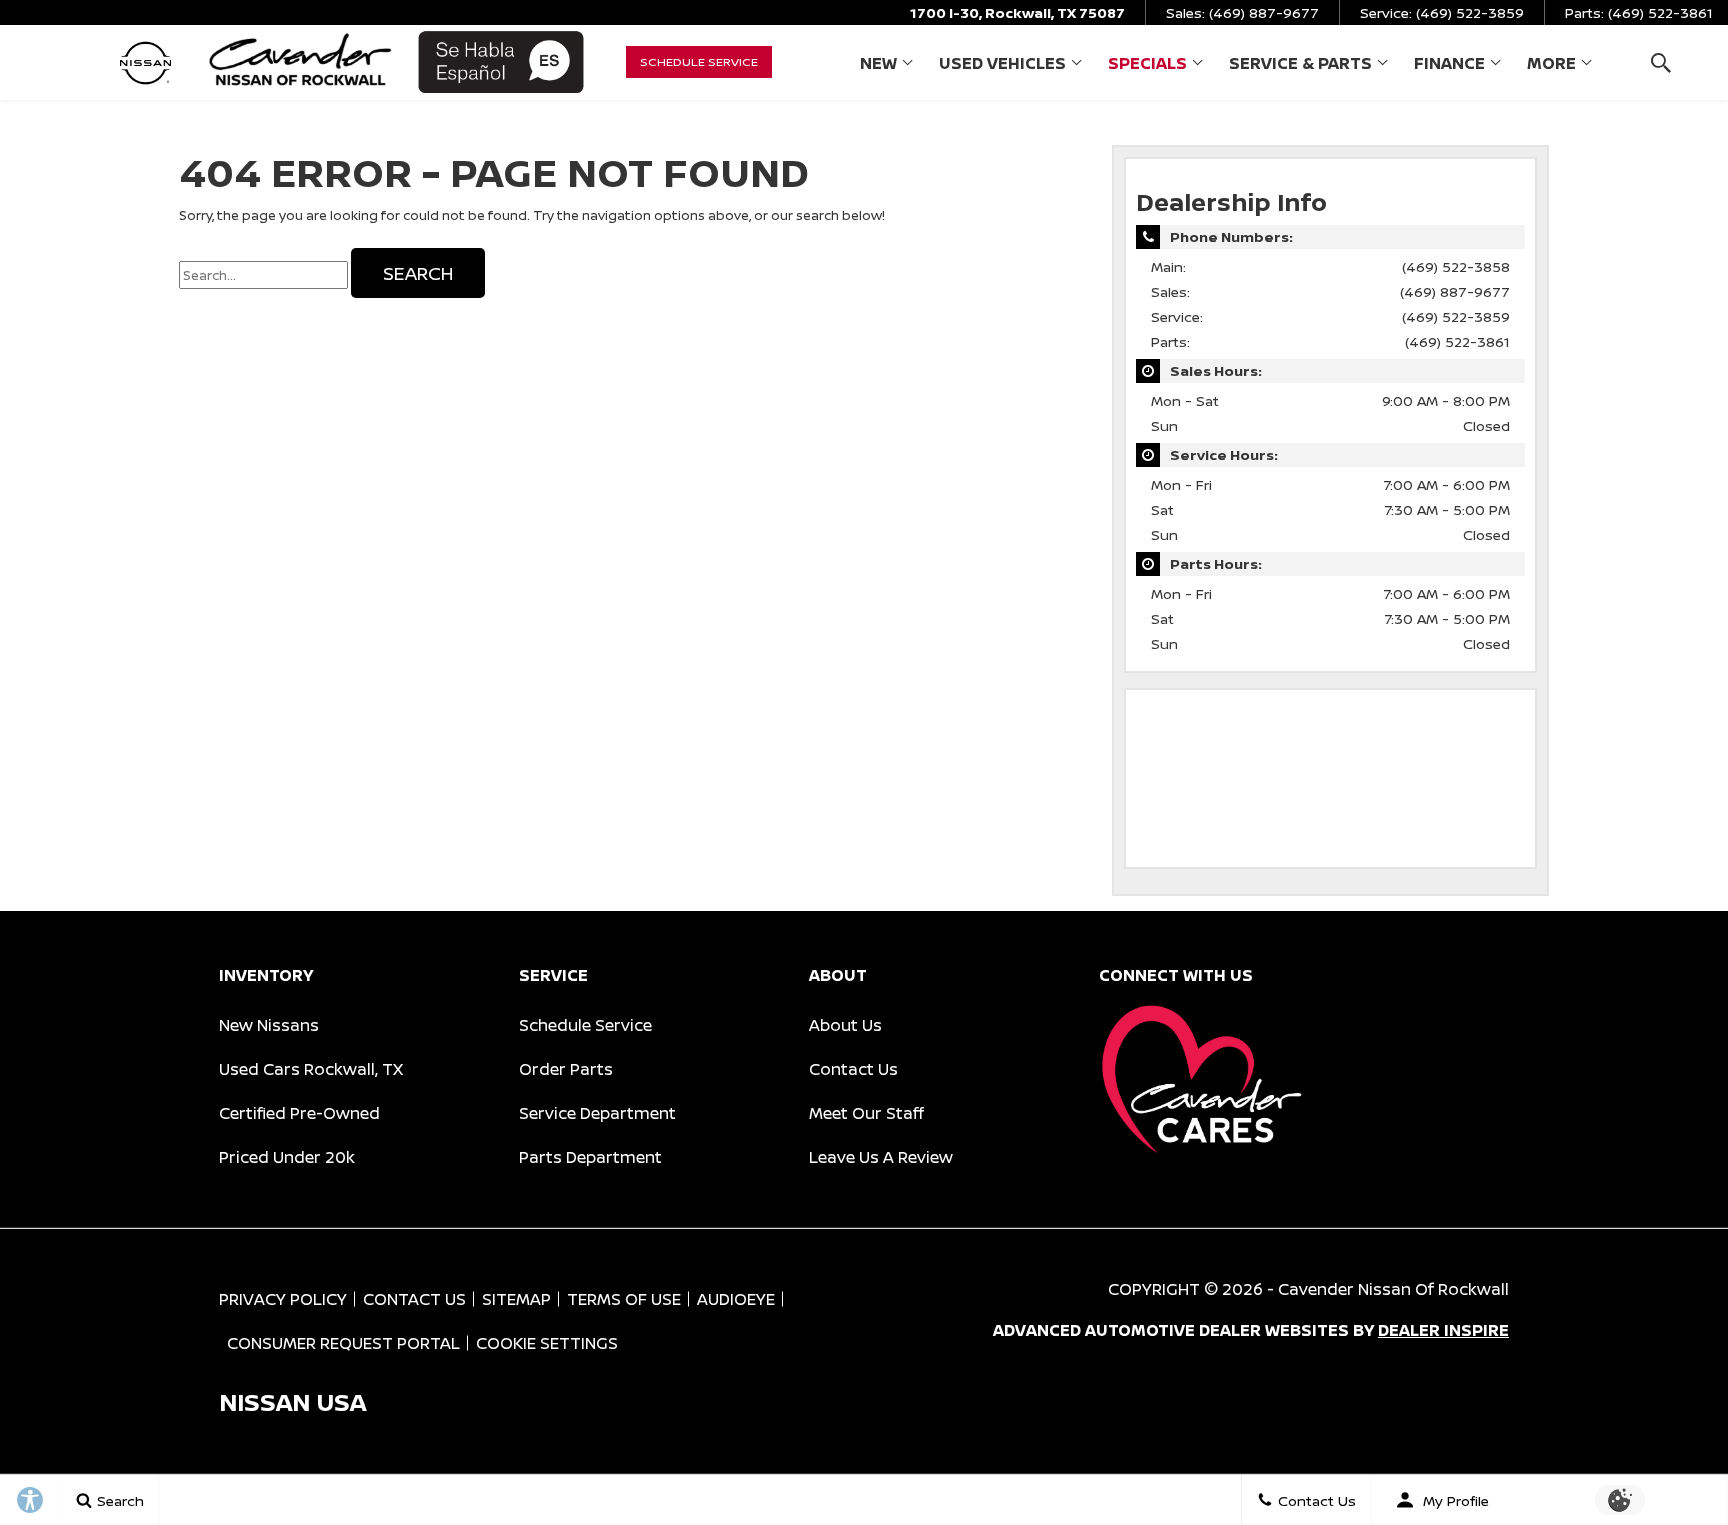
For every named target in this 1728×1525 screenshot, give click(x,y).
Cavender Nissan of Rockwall (1393, 1289)
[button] (1660, 62)
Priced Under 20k (287, 1157)
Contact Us (853, 1069)
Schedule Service (585, 1025)
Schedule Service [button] (699, 61)
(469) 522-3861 (1457, 341)
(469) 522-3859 (1456, 316)
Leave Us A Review (881, 1157)
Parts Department (590, 1157)
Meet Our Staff (866, 1113)
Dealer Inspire (1443, 1330)
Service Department (597, 1113)
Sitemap (516, 1299)
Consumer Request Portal (343, 1343)
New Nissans (269, 1025)
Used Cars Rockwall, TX (311, 1069)
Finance (1449, 63)
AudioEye (736, 1299)
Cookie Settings (547, 1343)
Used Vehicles (1002, 63)
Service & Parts (1300, 67)
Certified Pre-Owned (299, 1113)
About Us (845, 1025)
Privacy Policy (283, 1299)
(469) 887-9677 (1455, 291)
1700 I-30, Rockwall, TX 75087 (1017, 12)
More (1551, 67)
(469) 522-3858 (1456, 266)
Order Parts (566, 1069)
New (878, 63)
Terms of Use (624, 1299)
